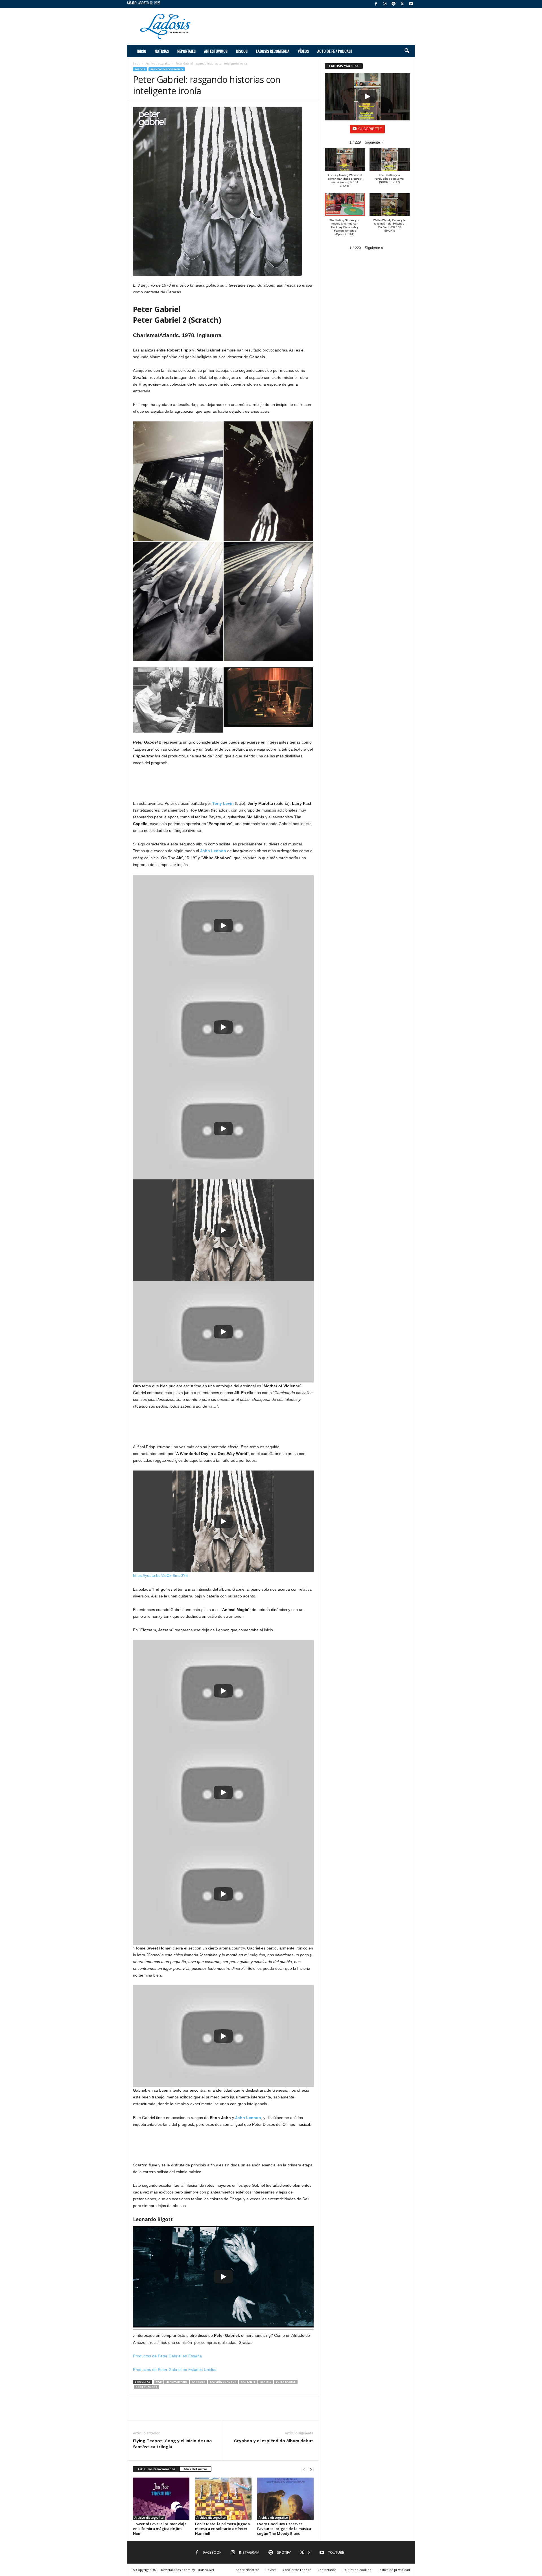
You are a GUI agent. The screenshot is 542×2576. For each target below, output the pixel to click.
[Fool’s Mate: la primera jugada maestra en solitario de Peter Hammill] (223, 2499)
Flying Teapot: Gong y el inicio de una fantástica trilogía (172, 2444)
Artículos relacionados (156, 2469)
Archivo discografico (158, 63)
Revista (271, 2570)
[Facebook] (376, 4)
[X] (402, 4)
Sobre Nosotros (247, 2570)
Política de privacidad (394, 2570)
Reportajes (186, 51)
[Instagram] (385, 4)
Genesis (266, 2382)
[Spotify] (394, 4)
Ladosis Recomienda (273, 51)
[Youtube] (411, 4)
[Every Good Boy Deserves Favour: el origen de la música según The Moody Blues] (285, 2499)
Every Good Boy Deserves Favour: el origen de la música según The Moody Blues (284, 2529)
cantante (248, 2382)
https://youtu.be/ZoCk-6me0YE (160, 1575)
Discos (242, 51)
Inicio (142, 51)
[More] (306, 2412)
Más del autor (195, 2469)
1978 (159, 2382)
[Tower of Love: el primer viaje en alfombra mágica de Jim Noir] (161, 2499)
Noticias (162, 51)
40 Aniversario (177, 2382)
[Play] (223, 926)
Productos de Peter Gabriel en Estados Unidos (175, 2370)
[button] (407, 51)
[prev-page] (304, 2469)
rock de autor (147, 2387)
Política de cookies (357, 2570)
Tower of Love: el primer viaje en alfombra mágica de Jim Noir (160, 2529)
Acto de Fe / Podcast (335, 51)
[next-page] (311, 2469)
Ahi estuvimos (216, 51)
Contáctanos (327, 2570)
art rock (199, 2382)
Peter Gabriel (286, 2382)
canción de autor (223, 2382)
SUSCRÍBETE (370, 129)
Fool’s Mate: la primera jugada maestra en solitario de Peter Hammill (222, 2529)
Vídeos (303, 51)
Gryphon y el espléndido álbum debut (274, 2441)
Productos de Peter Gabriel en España (167, 2356)
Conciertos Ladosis (297, 2570)
